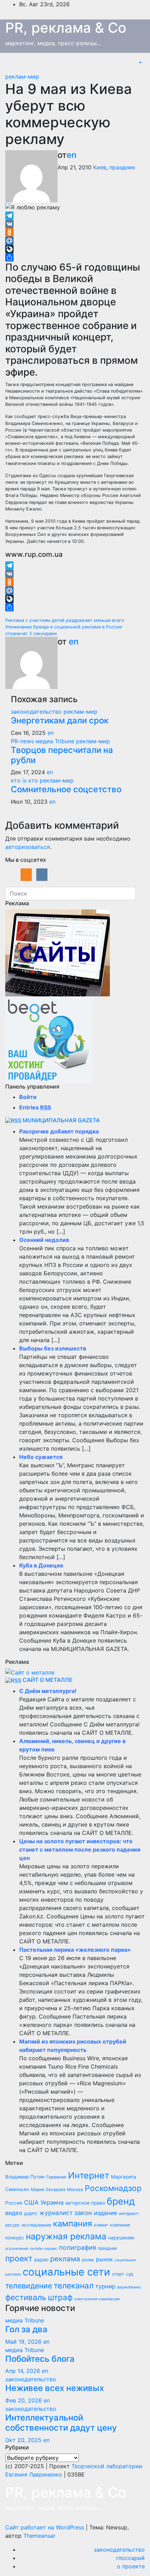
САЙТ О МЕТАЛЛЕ (48, 1680)
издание (106, 2213)
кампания (73, 2224)
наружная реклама (66, 2236)
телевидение (29, 2286)
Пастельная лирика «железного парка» (75, 1950)
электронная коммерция (97, 2299)
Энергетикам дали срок (60, 720)
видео (14, 2213)
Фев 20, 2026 (24, 2400)
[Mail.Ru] (75, 241)
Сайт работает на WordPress (46, 2527)
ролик (88, 2260)
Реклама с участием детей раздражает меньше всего (65, 620)
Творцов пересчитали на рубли (62, 755)
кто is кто (25, 780)
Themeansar (39, 2536)
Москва (75, 2189)
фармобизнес (129, 2287)
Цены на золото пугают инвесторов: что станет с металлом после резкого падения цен (80, 1849)
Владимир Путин (25, 2177)
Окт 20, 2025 (23, 2440)
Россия (14, 2203)
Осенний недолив (44, 1240)
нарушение (121, 2238)
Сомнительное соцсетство (66, 789)
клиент (101, 2225)
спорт (118, 2274)
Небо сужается (41, 1457)
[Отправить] (75, 257)
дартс (31, 2213)
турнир (105, 2286)
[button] (140, 63)
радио (41, 2260)
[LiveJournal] (75, 249)
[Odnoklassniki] (75, 232)
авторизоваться (28, 847)
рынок (104, 2259)
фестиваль (26, 2297)
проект (19, 2258)
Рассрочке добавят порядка (59, 1131)
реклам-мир (22, 77)
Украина (52, 2202)
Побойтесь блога (40, 2359)
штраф (60, 2297)
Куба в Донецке (41, 1565)
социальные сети (66, 2272)
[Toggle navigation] (133, 63)
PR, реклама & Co (66, 28)
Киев (100, 167)
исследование (36, 2225)
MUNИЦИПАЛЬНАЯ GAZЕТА (61, 1120)
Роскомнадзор (113, 2188)
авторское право (85, 2203)
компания (120, 2225)
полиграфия (77, 2247)
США (31, 2202)
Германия (56, 2177)
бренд (121, 2201)
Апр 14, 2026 (23, 2371)
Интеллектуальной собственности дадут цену (61, 2423)
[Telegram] (75, 216)
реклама (65, 2259)
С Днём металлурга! (48, 1691)
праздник (122, 167)
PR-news (23, 741)
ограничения (17, 2249)
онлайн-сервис (44, 2249)
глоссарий (130, 2558)
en (72, 155)
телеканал (74, 2286)
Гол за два (26, 2329)
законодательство (37, 712)
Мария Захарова (48, 2189)
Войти (28, 1097)
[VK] (75, 224)
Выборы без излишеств (53, 1348)
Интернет (89, 2175)
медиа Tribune (56, 741)
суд (130, 2274)
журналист (56, 2213)
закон (83, 2213)
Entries (35, 1107)
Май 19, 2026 (23, 2342)
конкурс (15, 2238)
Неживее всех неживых (55, 2388)
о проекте (131, 2566)
